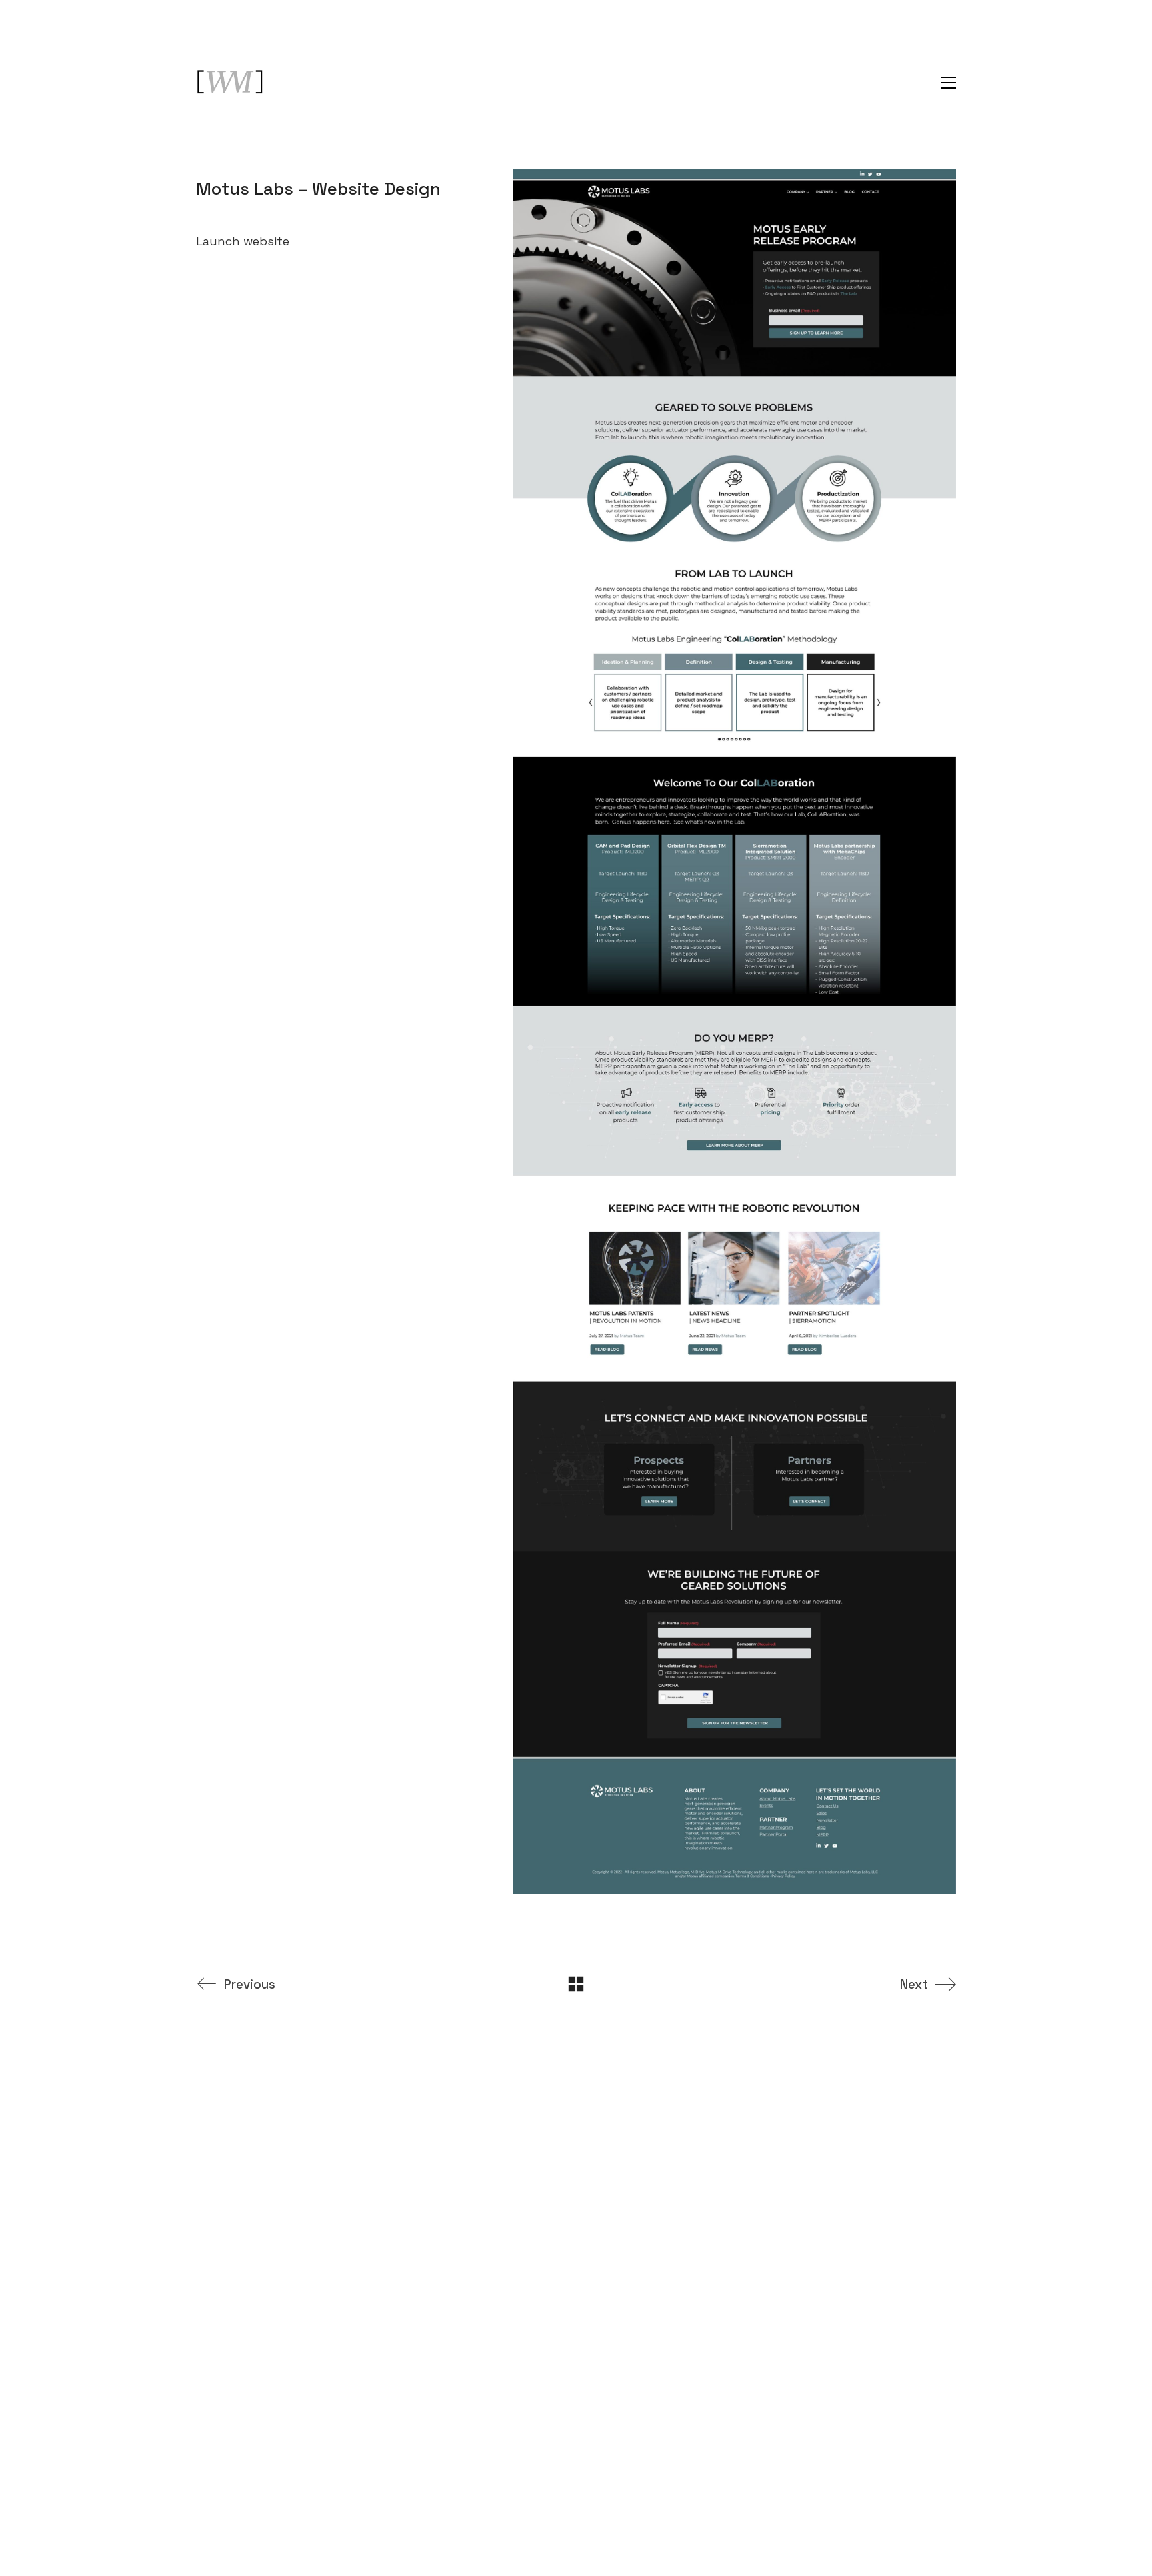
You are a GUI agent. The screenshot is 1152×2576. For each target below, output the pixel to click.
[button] (948, 83)
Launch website (243, 241)
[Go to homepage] (229, 83)
